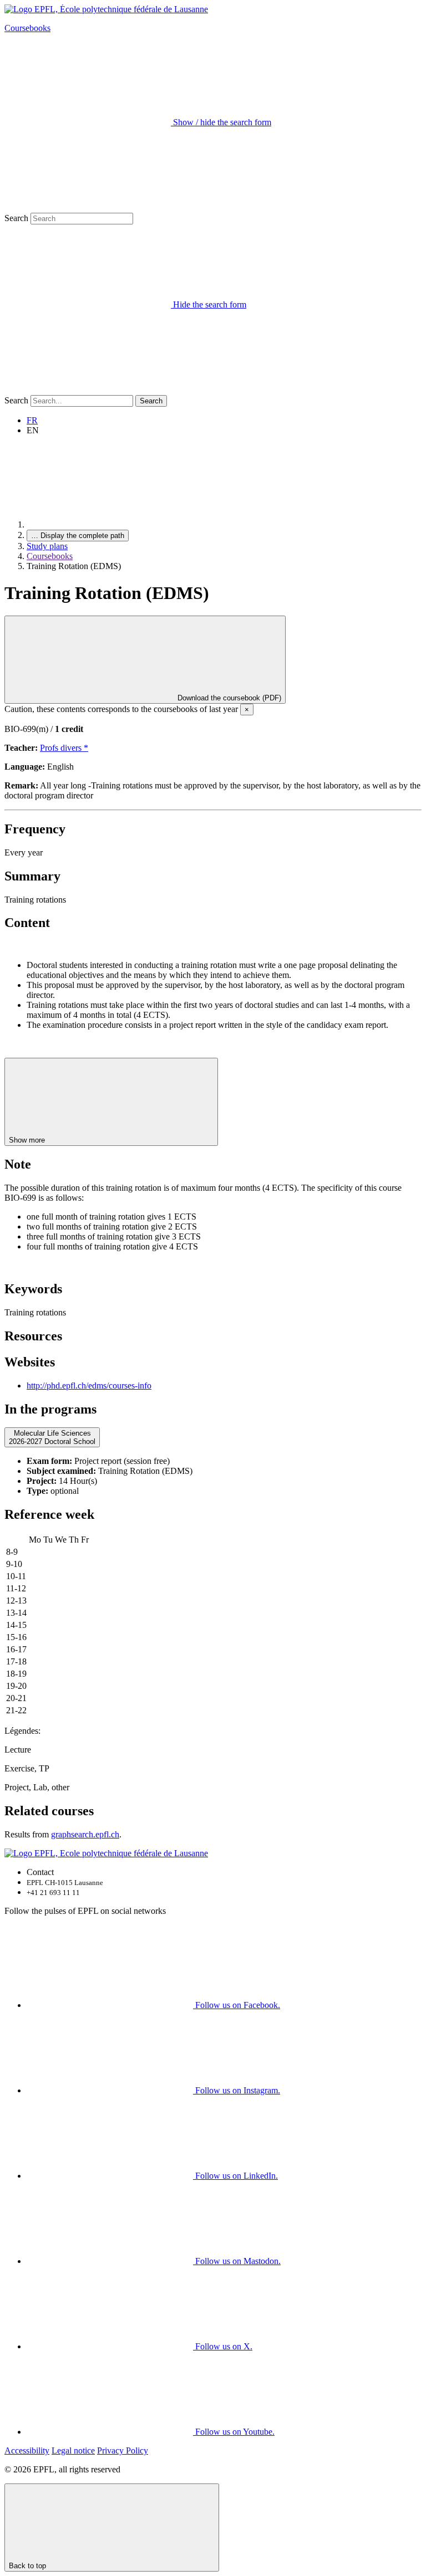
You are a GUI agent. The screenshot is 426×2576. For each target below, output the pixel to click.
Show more (28, 1140)
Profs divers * (64, 748)
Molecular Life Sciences (52, 1437)
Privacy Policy (123, 2450)
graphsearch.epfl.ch (85, 1834)
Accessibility (27, 2450)
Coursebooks (27, 28)
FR (32, 420)
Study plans (47, 546)
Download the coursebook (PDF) (228, 698)
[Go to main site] (110, 524)
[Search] (88, 390)
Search (16, 218)
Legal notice (73, 2450)
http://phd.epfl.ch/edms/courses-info (89, 1386)
